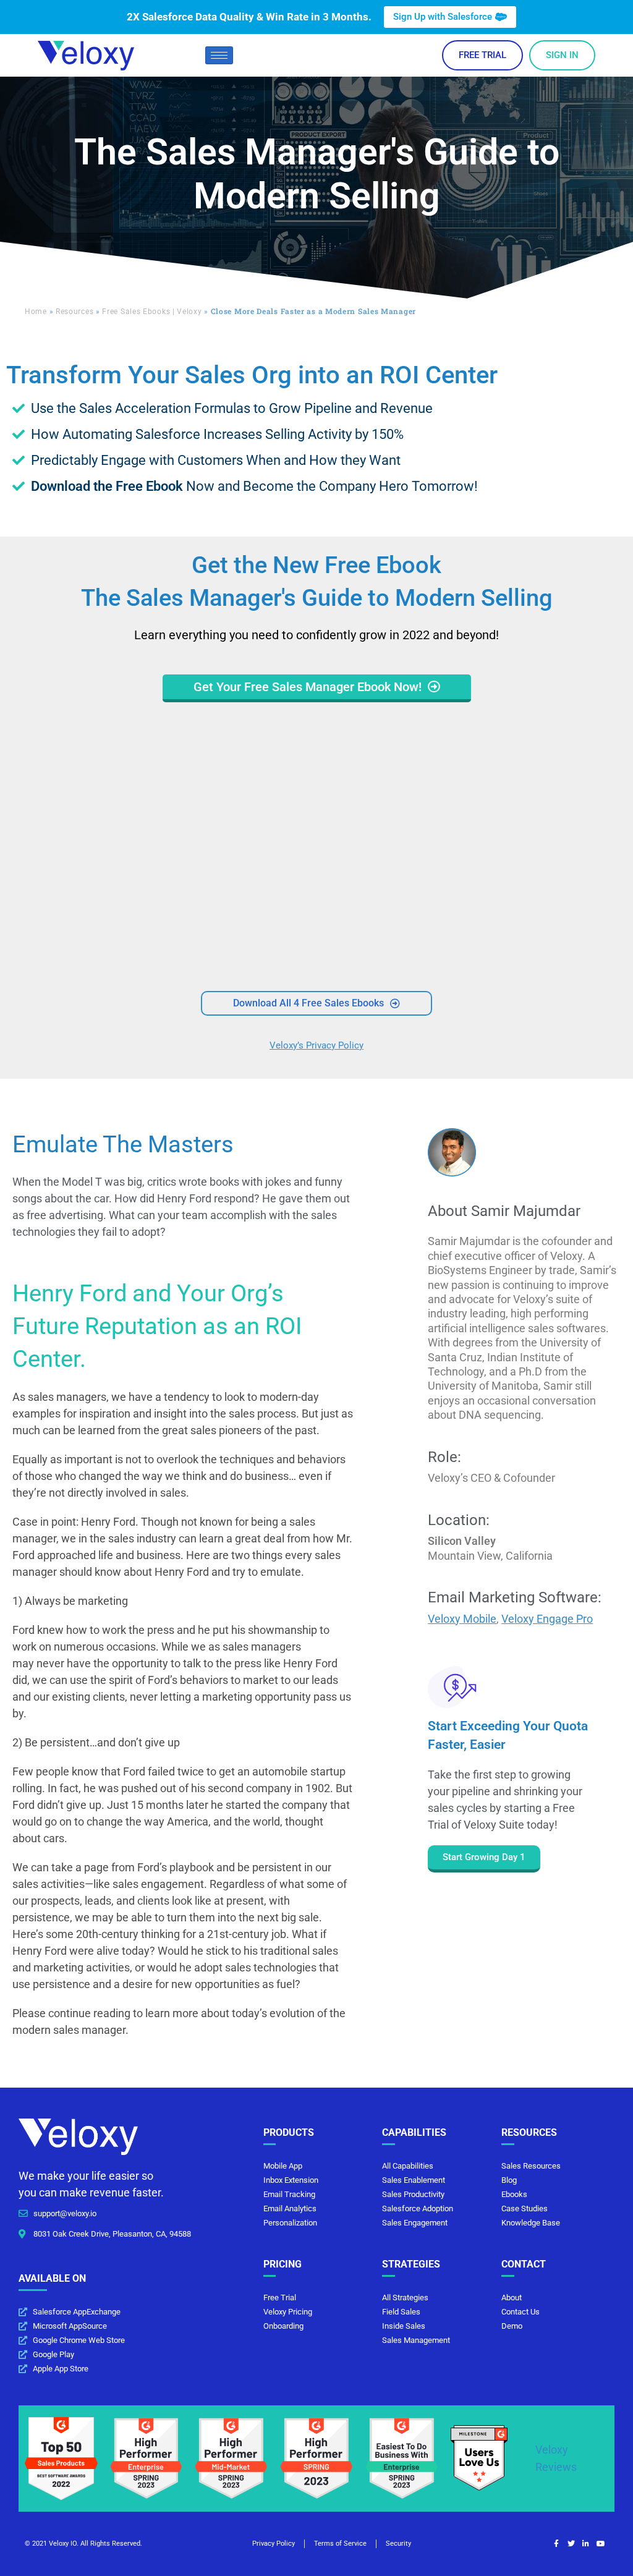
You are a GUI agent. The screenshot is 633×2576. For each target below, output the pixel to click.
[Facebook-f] (556, 2544)
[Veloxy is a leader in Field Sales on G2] (316, 2458)
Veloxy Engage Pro (547, 1619)
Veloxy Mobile (462, 1619)
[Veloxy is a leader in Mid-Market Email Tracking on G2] (231, 2458)
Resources (74, 312)
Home (36, 312)
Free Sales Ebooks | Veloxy (152, 312)
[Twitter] (571, 2544)
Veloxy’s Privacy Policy (316, 1045)
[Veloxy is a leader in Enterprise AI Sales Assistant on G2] (402, 2458)
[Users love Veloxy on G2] (479, 2458)
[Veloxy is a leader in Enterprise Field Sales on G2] (147, 2458)
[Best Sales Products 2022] (61, 2458)
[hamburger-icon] (219, 55)
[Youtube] (601, 2544)
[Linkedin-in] (586, 2544)
